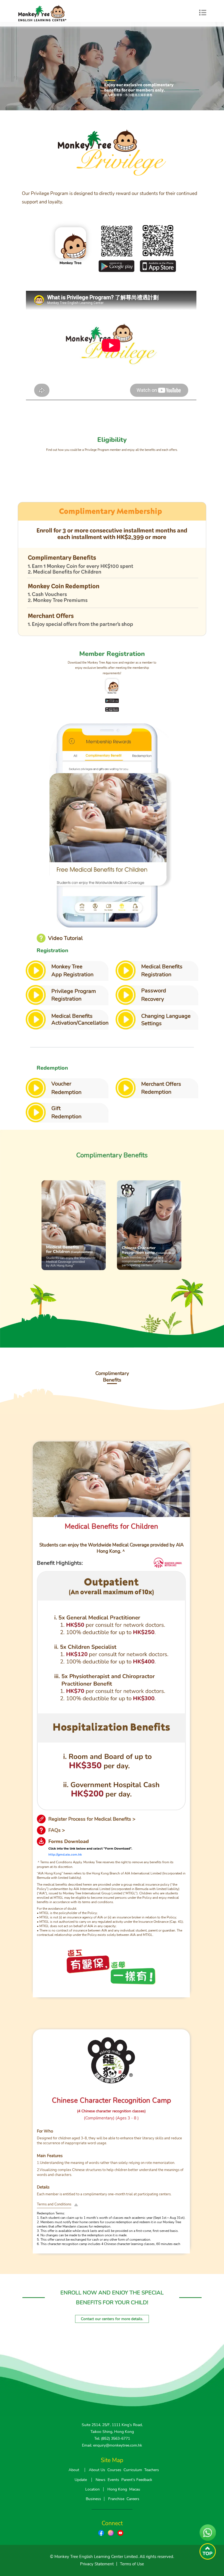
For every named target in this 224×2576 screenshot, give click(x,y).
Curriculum (133, 2470)
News (101, 2480)
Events (113, 2480)
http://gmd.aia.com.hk (65, 1855)
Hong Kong (117, 2489)
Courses (114, 2470)
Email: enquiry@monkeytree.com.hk (112, 2445)
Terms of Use (132, 2564)
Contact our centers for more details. (112, 2319)
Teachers (152, 2470)
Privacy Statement (97, 2564)
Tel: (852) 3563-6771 (112, 2439)
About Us (97, 2470)
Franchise (116, 2499)
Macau (135, 2489)
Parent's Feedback (137, 2480)
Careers (133, 2499)
